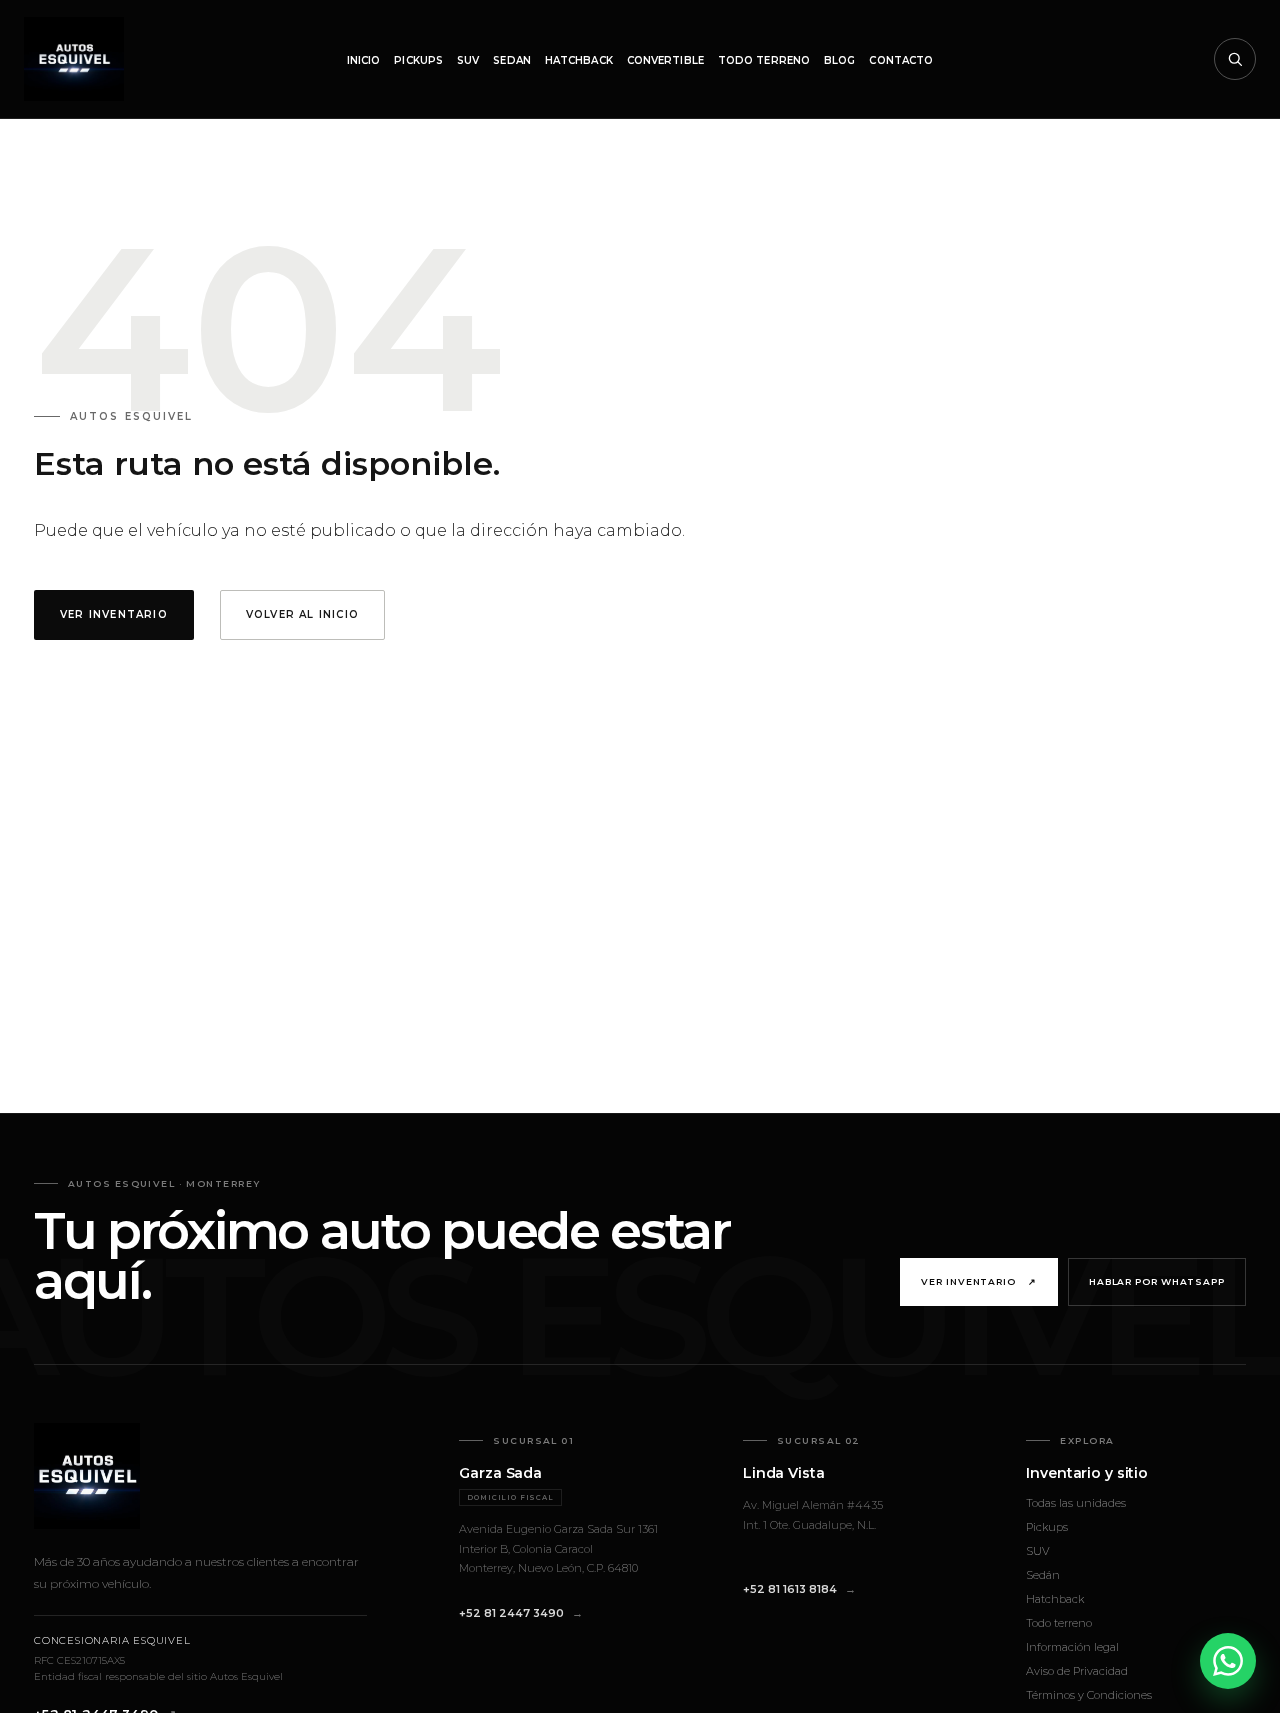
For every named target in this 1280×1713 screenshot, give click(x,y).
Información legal (1072, 1647)
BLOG (839, 60)
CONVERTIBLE (665, 60)
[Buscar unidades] (1235, 59)
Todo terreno (1059, 1623)
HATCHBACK (579, 60)
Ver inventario (979, 1281)
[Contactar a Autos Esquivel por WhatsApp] (1228, 1661)
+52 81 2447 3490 (511, 1613)
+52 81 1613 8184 (790, 1589)
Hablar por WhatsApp (1157, 1281)
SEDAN (512, 60)
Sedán (1043, 1575)
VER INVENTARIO (114, 614)
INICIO (364, 60)
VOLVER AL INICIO (302, 614)
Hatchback (1055, 1599)
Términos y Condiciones (1089, 1695)
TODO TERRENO (764, 60)
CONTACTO (901, 60)
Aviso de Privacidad (1077, 1671)
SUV (468, 60)
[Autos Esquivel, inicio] (74, 59)
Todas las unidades (1076, 1503)
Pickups (1047, 1527)
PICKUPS (418, 60)
